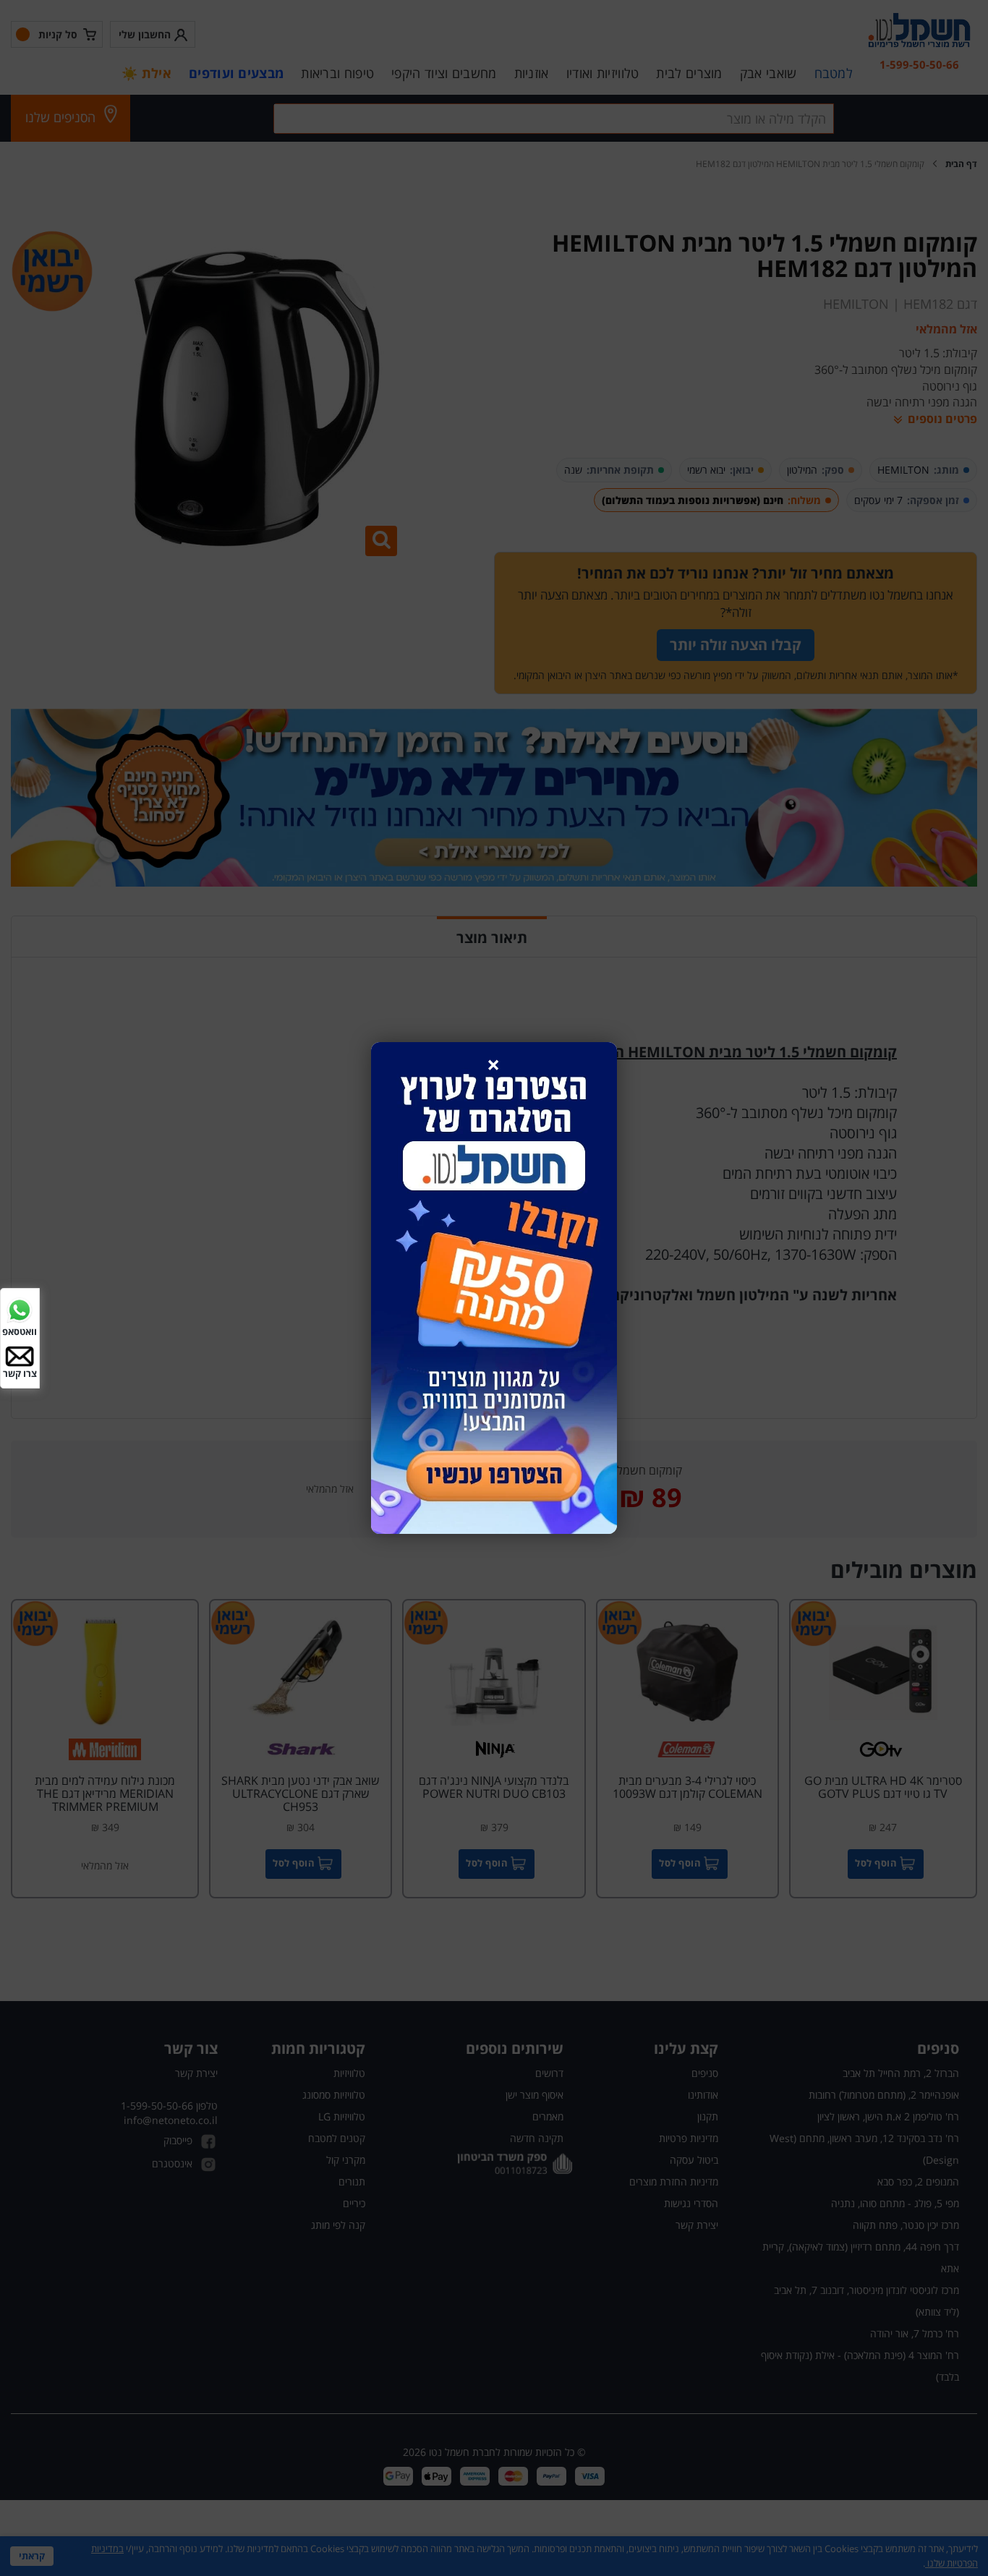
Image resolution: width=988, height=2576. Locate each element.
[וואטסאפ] (20, 1309)
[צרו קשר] (20, 1355)
